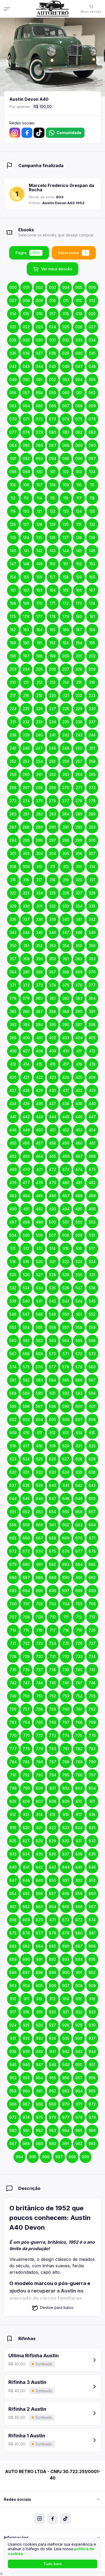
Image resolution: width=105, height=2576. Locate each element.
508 (66, 1235)
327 (79, 893)
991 (66, 2144)
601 (92, 1406)
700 (13, 1604)
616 (13, 1446)
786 (39, 1762)
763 (13, 1722)
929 (79, 2025)
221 (66, 695)
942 (66, 2051)
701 (26, 1604)
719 (79, 1630)
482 (92, 1183)
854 (13, 1893)
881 (92, 1933)
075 (79, 419)
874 (92, 1920)
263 (66, 774)
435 (26, 1104)
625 (39, 1459)
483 (13, 1196)
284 (66, 814)
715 (26, 1630)
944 (92, 2051)
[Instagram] (15, 133)
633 (53, 1472)
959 (13, 2091)
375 (66, 985)
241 (52, 735)
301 (13, 853)
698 (79, 1591)
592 (66, 1393)
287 (13, 827)
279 (92, 801)
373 (39, 985)
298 (66, 840)
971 (79, 2104)
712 (79, 1617)
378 (13, 998)
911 (26, 1999)
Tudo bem (52, 2564)
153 (92, 564)
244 (92, 735)
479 (53, 1183)
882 (13, 1946)
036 (26, 353)
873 (79, 1920)
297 (52, 840)
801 (53, 1788)
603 (26, 1420)
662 (66, 1525)
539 (13, 1301)
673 (26, 1551)
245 (13, 748)
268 (39, 788)
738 (52, 1670)
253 (26, 761)
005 (79, 287)
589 (26, 1393)
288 (26, 827)
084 (13, 445)
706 (92, 1604)
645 (26, 1499)
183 (26, 630)
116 (66, 498)
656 (79, 1512)
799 (26, 1788)
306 (79, 853)
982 (39, 2130)
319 (66, 880)
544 (79, 1301)
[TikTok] (39, 133)
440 (92, 1104)
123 (66, 511)
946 (26, 2065)
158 (66, 577)
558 (79, 1327)
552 (92, 1314)
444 (53, 1117)
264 (79, 774)
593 (79, 1393)
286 (92, 814)
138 (79, 537)
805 (13, 1801)
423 (53, 1077)
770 (13, 1735)
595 (13, 1406)
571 (66, 1354)
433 (92, 1090)
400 (26, 1038)
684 (79, 1564)
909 (92, 1986)
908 (79, 1986)
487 (66, 1196)
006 (92, 287)
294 (13, 840)
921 (66, 2012)
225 (26, 709)
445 (66, 1117)
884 (39, 1946)
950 (79, 2065)
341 (79, 919)
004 (66, 287)
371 (13, 985)
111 (92, 485)
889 (13, 1959)
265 (92, 774)
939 (26, 2051)
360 (52, 959)
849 (39, 1880)
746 (66, 1683)
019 (79, 314)
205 (39, 669)
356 (92, 946)
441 (13, 1117)
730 (39, 1656)
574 (13, 1367)
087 (53, 445)
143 (52, 551)
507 (52, 1235)
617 (26, 1446)
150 (52, 564)
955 (53, 2078)
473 (66, 1169)
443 (39, 1117)
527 (39, 1275)
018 (66, 314)
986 (92, 2130)
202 (92, 656)
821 (39, 1828)
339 (53, 919)
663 (79, 1525)
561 (26, 1341)
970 (66, 2104)
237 (92, 722)
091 (13, 458)
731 (52, 1656)
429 (39, 1090)
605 (52, 1420)
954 (39, 2078)
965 (92, 2091)
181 (92, 616)
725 (66, 1643)
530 (79, 1275)
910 (13, 1999)
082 (79, 432)
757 (26, 1709)
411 (79, 1051)
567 (13, 1354)
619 (53, 1446)
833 (13, 1854)
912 (39, 1999)
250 (79, 748)
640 (53, 1485)
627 (66, 1459)
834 (26, 1854)
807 (39, 1801)
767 (66, 1722)
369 (79, 972)
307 (92, 853)
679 (13, 1564)
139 (92, 537)
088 (66, 445)
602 (13, 1420)
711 (66, 1617)
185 (52, 630)
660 (39, 1525)
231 (13, 722)
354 (66, 946)
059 (52, 393)
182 (13, 630)
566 (92, 1341)
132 (92, 524)
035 (13, 353)
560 (13, 1341)
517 (92, 1248)
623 (13, 1459)
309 (26, 867)
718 (66, 1630)
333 (66, 906)
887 (79, 1946)
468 (92, 1156)
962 (52, 2091)
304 (52, 853)
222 (79, 695)
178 (53, 616)
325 (52, 893)
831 (79, 1841)
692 (92, 1577)
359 (39, 959)
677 (79, 1551)
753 (66, 1696)
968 (39, 2104)
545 (92, 1301)
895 (92, 1959)
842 (39, 1867)
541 (39, 1301)
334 (79, 906)
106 (26, 485)
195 (92, 643)
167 (92, 590)
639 (39, 1485)
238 (13, 735)
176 (26, 616)
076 (92, 419)
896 (13, 1972)
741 (92, 1670)
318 (52, 880)
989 (39, 2144)
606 (66, 1420)
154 (13, 577)
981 (26, 2130)
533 (26, 1288)
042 (13, 366)
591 (52, 1393)
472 (52, 1169)
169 (26, 603)
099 (26, 472)
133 (13, 537)
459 (66, 1143)
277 (66, 801)
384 (92, 998)
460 (79, 1143)
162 (26, 590)
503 (92, 1222)
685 (92, 1564)
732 (66, 1656)
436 (39, 1104)
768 (79, 1722)
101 (53, 472)
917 (13, 2012)
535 (52, 1288)
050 (26, 379)
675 (52, 1551)
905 (39, 1986)
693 (13, 1591)
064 (26, 406)
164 (53, 590)
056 (13, 393)
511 (13, 1248)
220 (53, 695)
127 (26, 524)
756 (13, 1709)
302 (26, 853)
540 (26, 1301)
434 (13, 1104)
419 (92, 1064)
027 (92, 327)
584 (52, 1380)
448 (13, 1130)
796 (79, 1775)
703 (52, 1604)
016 (39, 314)
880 (79, 1933)
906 (53, 1986)
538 (92, 1288)
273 (13, 801)
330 (26, 906)
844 (66, 1867)
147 (13, 564)
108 (53, 485)
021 (13, 327)
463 (26, 1156)
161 (13, 590)
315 (13, 880)
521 (53, 1262)
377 (92, 985)
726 (79, 1643)
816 (66, 1814)
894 (79, 1959)
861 (13, 1907)
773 (52, 1735)
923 (92, 2012)
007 (13, 301)
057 (26, 393)
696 (53, 1591)
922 (79, 2012)
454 (92, 1130)
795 (66, 1775)
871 (53, 1920)
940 (39, 2051)
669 (66, 1538)
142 (39, 551)
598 (52, 1406)
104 (92, 472)
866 (79, 1907)
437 (52, 1104)
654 (52, 1512)
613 (66, 1433)
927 (52, 2025)
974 (26, 2117)
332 (52, 906)
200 (66, 656)
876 (26, 1933)
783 (92, 1749)
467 (79, 1156)
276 (52, 801)
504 (13, 1235)
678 (92, 1551)
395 (53, 1025)
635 (79, 1472)
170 (39, 603)
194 (79, 643)
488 (79, 1196)
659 (26, 1525)
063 (13, 406)
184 (39, 630)
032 (66, 340)
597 (39, 1406)
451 (52, 1130)
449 (26, 1130)
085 (26, 445)
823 (66, 1828)
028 (13, 340)
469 (13, 1169)
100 (39, 472)
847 (13, 1880)
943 (79, 2051)
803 (79, 1788)
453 (79, 1130)
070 (13, 419)
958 (92, 2078)
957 (79, 2078)
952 (13, 2078)
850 (52, 1880)
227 (53, 709)
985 (79, 2130)
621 (79, 1446)
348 (79, 932)
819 (13, 1828)
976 (53, 2117)
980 (13, 2130)
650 (92, 1499)
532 (13, 1288)
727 (92, 1643)
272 (92, 788)
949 (66, 2065)
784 (13, 1762)
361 (66, 959)
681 (39, 1564)
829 (52, 1841)
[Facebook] (27, 133)
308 (13, 867)
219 (39, 695)
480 (66, 1183)
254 (39, 761)
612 (52, 1433)
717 (53, 1630)
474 (79, 1169)
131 (79, 524)
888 (92, 1946)
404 (79, 1038)
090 (92, 445)
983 (52, 2130)
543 (66, 1301)
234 (53, 722)
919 (39, 2012)
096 (79, 458)
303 (39, 853)
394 (39, 1025)
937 (92, 2038)
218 (26, 695)
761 (79, 1709)
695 (39, 1591)
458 (52, 1143)
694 (26, 1591)
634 (66, 1472)
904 (26, 1986)
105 (13, 485)
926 (39, 2025)
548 (39, 1314)
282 (39, 814)
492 (39, 1209)
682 (52, 1564)
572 (79, 1354)
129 (52, 524)
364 (13, 972)
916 (92, 1999)
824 (79, 1828)
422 (39, 1077)
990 (53, 2144)
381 (52, 998)
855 (26, 1893)
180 (79, 616)
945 (13, 2065)
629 (92, 1459)
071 (26, 419)
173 (79, 603)
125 (92, 511)
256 (66, 761)
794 (53, 1775)
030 (39, 340)
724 (52, 1643)
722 (26, 1643)
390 (79, 1011)
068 (79, 406)
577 (52, 1367)
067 (66, 406)
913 (52, 1999)
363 (92, 959)
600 (79, 1406)
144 (66, 551)
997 (59, 2157)
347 (66, 932)
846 (92, 1867)
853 (92, 1880)
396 (66, 1025)
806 (26, 1801)
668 (53, 1538)
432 (79, 1090)
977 (66, 2117)
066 (53, 406)
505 (26, 1235)
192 (52, 643)
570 (52, 1354)
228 (66, 709)
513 (39, 1248)
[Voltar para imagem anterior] (8, 60)
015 (26, 314)
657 (92, 1512)
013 (92, 301)
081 (66, 432)
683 (66, 1564)
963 (66, 2091)
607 (79, 1420)
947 (39, 2065)
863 (39, 1907)
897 (26, 1972)
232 (26, 722)
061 (79, 393)
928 (66, 2025)
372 (26, 985)
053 (66, 379)
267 (26, 788)
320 (79, 880)
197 (26, 656)
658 (13, 1525)
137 (66, 537)
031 (52, 340)
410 (66, 1051)
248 (52, 748)
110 (79, 485)
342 (92, 919)
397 (79, 1025)
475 (92, 1169)
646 (39, 1499)
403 (66, 1038)
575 (26, 1367)
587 (92, 1380)
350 (13, 946)
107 (39, 485)
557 (66, 1327)
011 (66, 301)
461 (92, 1143)
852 (79, 1880)
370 (92, 972)
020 (92, 314)
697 (66, 1591)
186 (66, 630)
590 (39, 1393)
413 (13, 1064)
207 (66, 669)
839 (92, 1854)
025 (66, 327)
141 (26, 551)
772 (39, 1735)
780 (53, 1749)
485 (39, 1196)
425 (79, 1077)
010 (53, 301)
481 (79, 1183)
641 (66, 1485)
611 (39, 1433)
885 (52, 1946)
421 (26, 1077)
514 (52, 1248)
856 (39, 1893)
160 (92, 577)
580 (92, 1367)
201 (79, 656)
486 (53, 1196)
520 (39, 1262)
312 (66, 867)
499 (39, 1222)
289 (39, 827)
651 (13, 1512)
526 (26, 1275)
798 (13, 1788)
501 (66, 1222)
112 (13, 498)
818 (92, 1814)
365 (26, 972)
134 (26, 537)
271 (79, 788)
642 (79, 1485)
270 (66, 788)
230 (92, 709)
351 (26, 946)
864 (53, 1907)
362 (79, 959)
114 (39, 498)
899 (53, 1972)
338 (39, 919)
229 (79, 709)
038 (52, 353)
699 (92, 1591)
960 (26, 2091)
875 (13, 1933)
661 (53, 1525)
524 (92, 1262)
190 (26, 643)
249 (66, 748)
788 (66, 1762)
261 (39, 774)
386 (26, 1011)
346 (52, 932)
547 (26, 1314)
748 (92, 1683)
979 (92, 2117)
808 (53, 1801)
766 (53, 1722)
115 (52, 498)
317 (39, 880)
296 (39, 840)
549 (52, 1314)
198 (39, 656)
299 (79, 840)
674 (39, 1551)
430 (52, 1090)
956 (66, 2078)
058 (39, 393)
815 (52, 1814)
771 (26, 1735)
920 (52, 2012)
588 (13, 1393)
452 (66, 1130)
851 (66, 1880)
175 (13, 616)
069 (92, 406)
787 (53, 1762)
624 (26, 1459)
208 (79, 669)
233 (39, 722)
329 (13, 906)
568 (26, 1354)
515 (66, 1248)
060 (66, 393)
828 (39, 1841)
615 (92, 1433)
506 (39, 1235)
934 (52, 2038)
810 (79, 1801)
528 (53, 1275)
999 (85, 2157)
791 (13, 1775)
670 (79, 1538)
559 (92, 1327)
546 (13, 1314)
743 (26, 1683)
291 (66, 827)
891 (39, 1959)
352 (39, 946)
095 (66, 458)
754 (79, 1696)
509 (79, 1235)
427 (13, 1090)
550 (66, 1314)
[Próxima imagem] (97, 60)
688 (39, 1577)
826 (13, 1841)
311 (52, 867)
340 (66, 919)
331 (39, 906)
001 (26, 287)
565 (79, 1341)
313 (79, 867)
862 (26, 1907)
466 (66, 1156)
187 (79, 630)
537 (79, 1288)
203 (13, 669)
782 (79, 1749)
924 (13, 2025)
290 (52, 827)
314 (92, 867)
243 (79, 735)
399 (13, 1038)
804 (92, 1788)
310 (39, 867)
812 (13, 1814)
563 (53, 1341)
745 (53, 1683)
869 (26, 1920)
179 (66, 616)
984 (66, 2130)
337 (26, 919)
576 (39, 1367)
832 (92, 1841)
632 (39, 1472)
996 (46, 2157)
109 (66, 485)
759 (52, 1709)
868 (13, 1920)
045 (52, 366)
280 (13, 814)
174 (92, 603)
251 (92, 748)
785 (26, 1762)
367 (52, 972)
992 (79, 2144)
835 (39, 1854)
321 (92, 880)
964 (79, 2091)
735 (13, 1670)
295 (26, 840)
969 (53, 2104)
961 (39, 2091)
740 (79, 1670)
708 (26, 1617)
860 (92, 1893)
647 (53, 1499)
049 (13, 379)
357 (13, 959)
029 (26, 340)
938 (13, 2051)
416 (53, 1064)
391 (92, 1011)
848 (26, 1880)
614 (79, 1433)
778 (26, 1749)
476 (13, 1183)
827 (26, 1841)
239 (26, 735)
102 (66, 472)
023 (39, 327)
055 (92, 379)
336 (13, 919)
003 (52, 287)
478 (39, 1183)
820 (26, 1828)
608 (92, 1420)
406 (13, 1051)
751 (39, 1696)
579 (79, 1367)
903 (13, 1986)
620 (66, 1446)
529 (66, 1275)
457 (39, 1143)
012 (79, 301)
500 (52, 1222)
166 (79, 590)
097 (92, 458)
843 (52, 1867)
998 (72, 2157)
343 (13, 932)
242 (66, 735)
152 (79, 564)
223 (92, 695)
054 (79, 379)
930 (92, 2025)
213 (53, 682)
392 (13, 1025)
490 (13, 1209)
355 (79, 946)
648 (66, 1499)
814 (39, 1814)
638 (26, 1485)
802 (66, 1788)
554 (26, 1327)
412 (92, 1051)
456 (26, 1143)
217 (13, 695)
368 (66, 972)
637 (13, 1485)
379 (26, 998)
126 (13, 524)
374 (53, 985)
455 (13, 1143)
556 (53, 1327)
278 (79, 801)
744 (39, 1683)
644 (13, 1499)
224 (13, 709)
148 (26, 564)
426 (92, 1077)
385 (13, 1011)
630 (13, 1472)
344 (26, 932)
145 (79, 551)
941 (53, 2051)
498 (26, 1222)
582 (26, 1380)
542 (53, 1301)
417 (66, 1064)
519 (26, 1262)
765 (39, 1722)
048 (92, 366)
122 (53, 511)
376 (79, 985)
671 (92, 1538)
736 (26, 1670)
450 (39, 1130)
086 (39, 445)
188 (92, 630)
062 (92, 393)
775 (79, 1735)
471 (39, 1169)
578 (66, 1367)
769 (92, 1722)
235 (66, 722)
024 (52, 327)
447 (92, 1117)
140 (13, 551)
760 (66, 1709)
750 (26, 1696)
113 (26, 498)
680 (26, 1564)
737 (39, 1670)
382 (66, 998)
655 (66, 1512)
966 (13, 2104)
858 (66, 1893)
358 (26, 959)
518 (13, 1262)
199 (53, 656)
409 (53, 1051)
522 (66, 1262)
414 (26, 1064)
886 (66, 1946)
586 (79, 1380)
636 (92, 1472)
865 (66, 1907)
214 (66, 682)
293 (92, 827)
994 (20, 2157)
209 (92, 669)
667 (39, 1538)
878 (53, 1933)
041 (92, 353)
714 (13, 1630)
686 (13, 1577)
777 (13, 1749)
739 (66, 1670)
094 (53, 458)
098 (13, 472)
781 (66, 1749)
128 (39, 524)
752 (53, 1696)
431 (66, 1090)
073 (52, 419)
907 (66, 1986)
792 (26, 1775)
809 (66, 1801)
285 (79, 814)
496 (92, 1209)
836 (52, 1854)
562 (39, 1341)
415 (39, 1064)
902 (92, 1972)
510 (92, 1235)
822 (53, 1828)
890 (26, 1959)
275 (39, 801)
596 (26, 1406)
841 (26, 1867)
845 (79, 1867)
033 (79, 340)
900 (66, 1972)
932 (26, 2038)
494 (66, 1209)
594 (92, 1393)
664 (92, 1525)
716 (39, 1630)
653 (39, 1512)
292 (79, 827)
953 (26, 2078)
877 (39, 1933)
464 (39, 1156)
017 (53, 314)
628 (79, 1459)
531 (92, 1275)
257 (79, 761)
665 (13, 1538)
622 (92, 1446)
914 (66, 1999)
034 (92, 340)
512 (26, 1248)
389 (66, 1011)
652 (26, 1512)
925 (26, 2025)
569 (39, 1354)
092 (26, 458)
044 (39, 366)
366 (39, 972)
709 (39, 1617)
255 (52, 761)
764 (26, 1722)
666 (26, 1538)
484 (26, 1196)
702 (39, 1604)
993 (92, 2144)
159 (79, 577)
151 (66, 564)
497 (13, 1222)
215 (79, 682)
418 (79, 1064)
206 (52, 669)
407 (26, 1051)
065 (39, 406)
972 (92, 2104)
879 (66, 1933)
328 (92, 893)
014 (13, 314)
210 (13, 682)
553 (13, 1327)
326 (66, 893)
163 (39, 590)
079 (39, 432)
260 (26, 774)
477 (26, 1183)
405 (92, 1038)
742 (13, 1683)
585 (66, 1380)
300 (92, 840)
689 (53, 1577)
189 (13, 643)
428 (26, 1090)
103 (79, 472)
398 (92, 1025)
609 (13, 1433)
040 (79, 353)
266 (13, 788)
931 (13, 2038)
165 (66, 590)
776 (92, 1735)
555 (39, 1327)
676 (66, 1551)
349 (92, 932)
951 (92, 2065)
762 (92, 1709)
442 (26, 1117)
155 (26, 577)
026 (79, 327)
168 (13, 603)
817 (79, 1814)
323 (26, 893)
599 (66, 1406)
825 (92, 1828)
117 (79, 498)
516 (79, 1248)
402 (52, 1038)
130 (66, 524)
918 (26, 2012)
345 (39, 932)
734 (92, 1656)
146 (92, 551)
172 (66, 603)
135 (39, 537)
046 (66, 366)
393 (26, 1025)
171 (53, 603)
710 (53, 1617)
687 (26, 1577)
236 (79, 722)
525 (13, 1275)
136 (52, 537)
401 (39, 1038)
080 (53, 432)
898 (39, 1972)
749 (13, 1696)
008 (26, 301)
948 (53, 2065)
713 (92, 1617)
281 (26, 814)
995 (33, 2157)
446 (79, 1117)
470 (26, 1169)
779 (39, 1749)
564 (66, 1341)
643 (92, 1485)
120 (26, 511)
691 (79, 1577)
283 (53, 814)
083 (92, 432)
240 (39, 735)
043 (26, 366)
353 (52, 946)
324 (39, 893)
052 (53, 379)
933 (39, 2038)
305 (66, 853)
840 (13, 1867)
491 (26, 1209)
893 (66, 1959)
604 (39, 1420)
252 (13, 761)
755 (92, 1696)
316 (26, 880)
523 (79, 1262)
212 (39, 682)
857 (52, 1893)
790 (92, 1762)
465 (52, 1156)
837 (66, 1854)
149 (39, 564)
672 (13, 1551)
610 (26, 1433)
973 (13, 2117)
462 (13, 1156)
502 (79, 1222)
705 (79, 1604)
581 (13, 1380)
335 (92, 906)
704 (66, 1604)
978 (79, 2117)
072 (39, 419)
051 (39, 379)
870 (39, 1920)
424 (66, 1077)
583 (39, 1380)
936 (79, 2038)
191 (39, 643)
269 (52, 788)
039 (66, 353)
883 (26, 1946)
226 (39, 709)
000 (13, 287)
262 (53, 774)
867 (92, 1907)
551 (79, 1314)
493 (52, 1209)
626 (52, 1459)
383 (79, 998)
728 (13, 1656)
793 (39, 1775)
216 (92, 682)
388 (52, 1011)
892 (52, 1959)
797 (92, 1775)
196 (13, 656)
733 (79, 1656)
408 (39, 1051)
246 (26, 748)
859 (79, 1893)
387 (39, 1011)
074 (66, 419)
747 (79, 1683)
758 (39, 1709)
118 (92, 498)
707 (13, 1617)
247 (39, 748)
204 (26, 669)
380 (39, 998)
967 (26, 2104)
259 (13, 774)
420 (13, 1077)
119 (13, 511)
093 (39, 458)
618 (39, 1446)
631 (26, 1472)
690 (66, 1577)
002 (39, 287)
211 (26, 682)
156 (39, 577)
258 (92, 761)
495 (79, 1209)
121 (39, 511)
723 (39, 1643)
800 (39, 1788)
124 (79, 511)
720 (92, 1630)
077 (13, 432)
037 (39, 353)
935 (66, 2038)
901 (79, 1972)
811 (92, 1801)
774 (66, 1735)
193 (66, 643)
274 (26, 801)
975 (39, 2117)
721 (13, 1643)
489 (92, 1196)
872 (66, 1920)
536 (66, 1288)
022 (26, 327)
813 (26, 1814)
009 (39, 301)
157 (52, 577)
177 (39, 616)
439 (79, 1104)
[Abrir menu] (9, 9)
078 (26, 432)
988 (26, 2144)
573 (92, 1354)
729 (26, 1656)
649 (79, 1499)
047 (79, 366)
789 (79, 1762)
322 (13, 893)
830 (66, 1841)
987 (13, 2144)
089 (79, 445)
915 (79, 1999)
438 (66, 1104)
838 (79, 1854)
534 (39, 1288)
